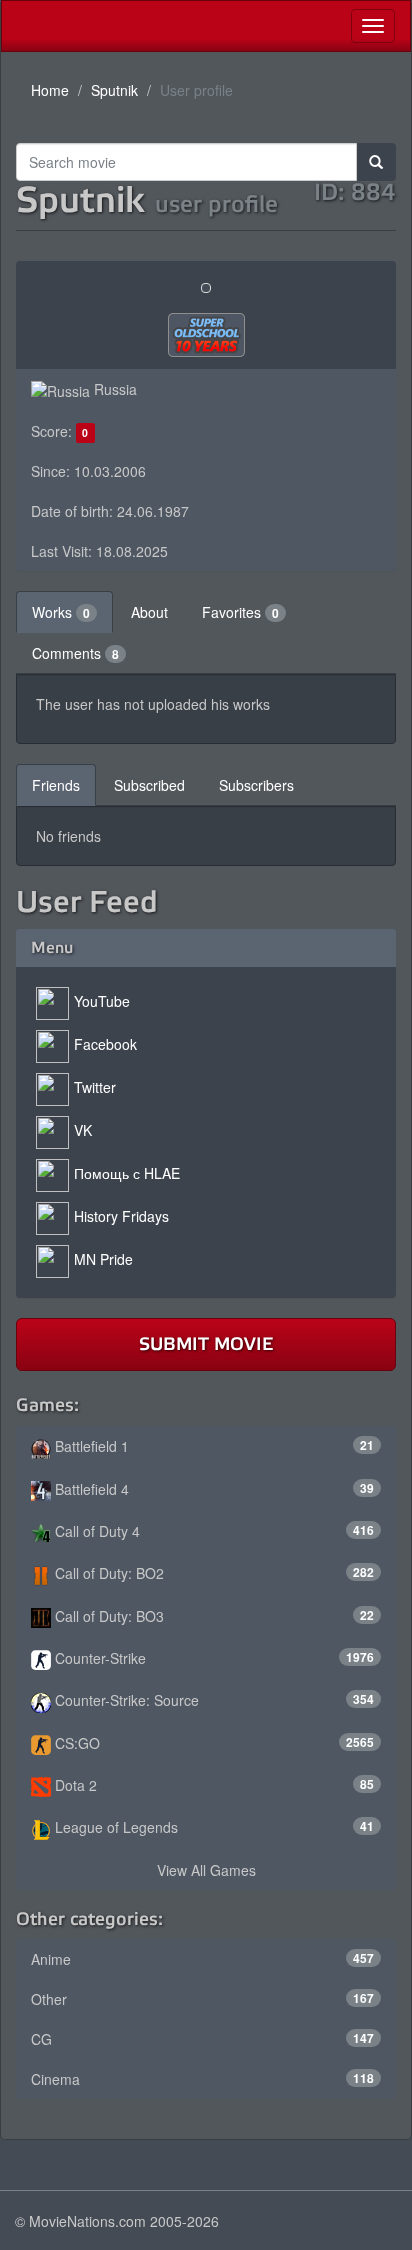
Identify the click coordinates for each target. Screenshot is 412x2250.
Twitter (95, 1087)
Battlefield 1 (212, 1446)
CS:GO (212, 1743)
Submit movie (206, 1344)
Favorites (240, 612)
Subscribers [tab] (256, 785)
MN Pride (103, 1259)
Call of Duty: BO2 (212, 1573)
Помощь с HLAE (127, 1173)
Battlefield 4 (212, 1489)
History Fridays (121, 1216)
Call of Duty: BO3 (212, 1616)
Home (50, 90)
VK (83, 1130)
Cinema (202, 2079)
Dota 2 (212, 1785)
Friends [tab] (56, 785)
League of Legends (212, 1827)
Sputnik (114, 90)
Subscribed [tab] (149, 785)
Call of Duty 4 (212, 1531)
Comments (75, 653)
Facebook (105, 1044)
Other (202, 1999)
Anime (202, 1959)
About (149, 612)
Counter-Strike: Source (212, 1700)
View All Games (206, 1870)
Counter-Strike (212, 1658)
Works (61, 612)
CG (202, 2039)
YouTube (102, 1001)
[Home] (17, 26)
